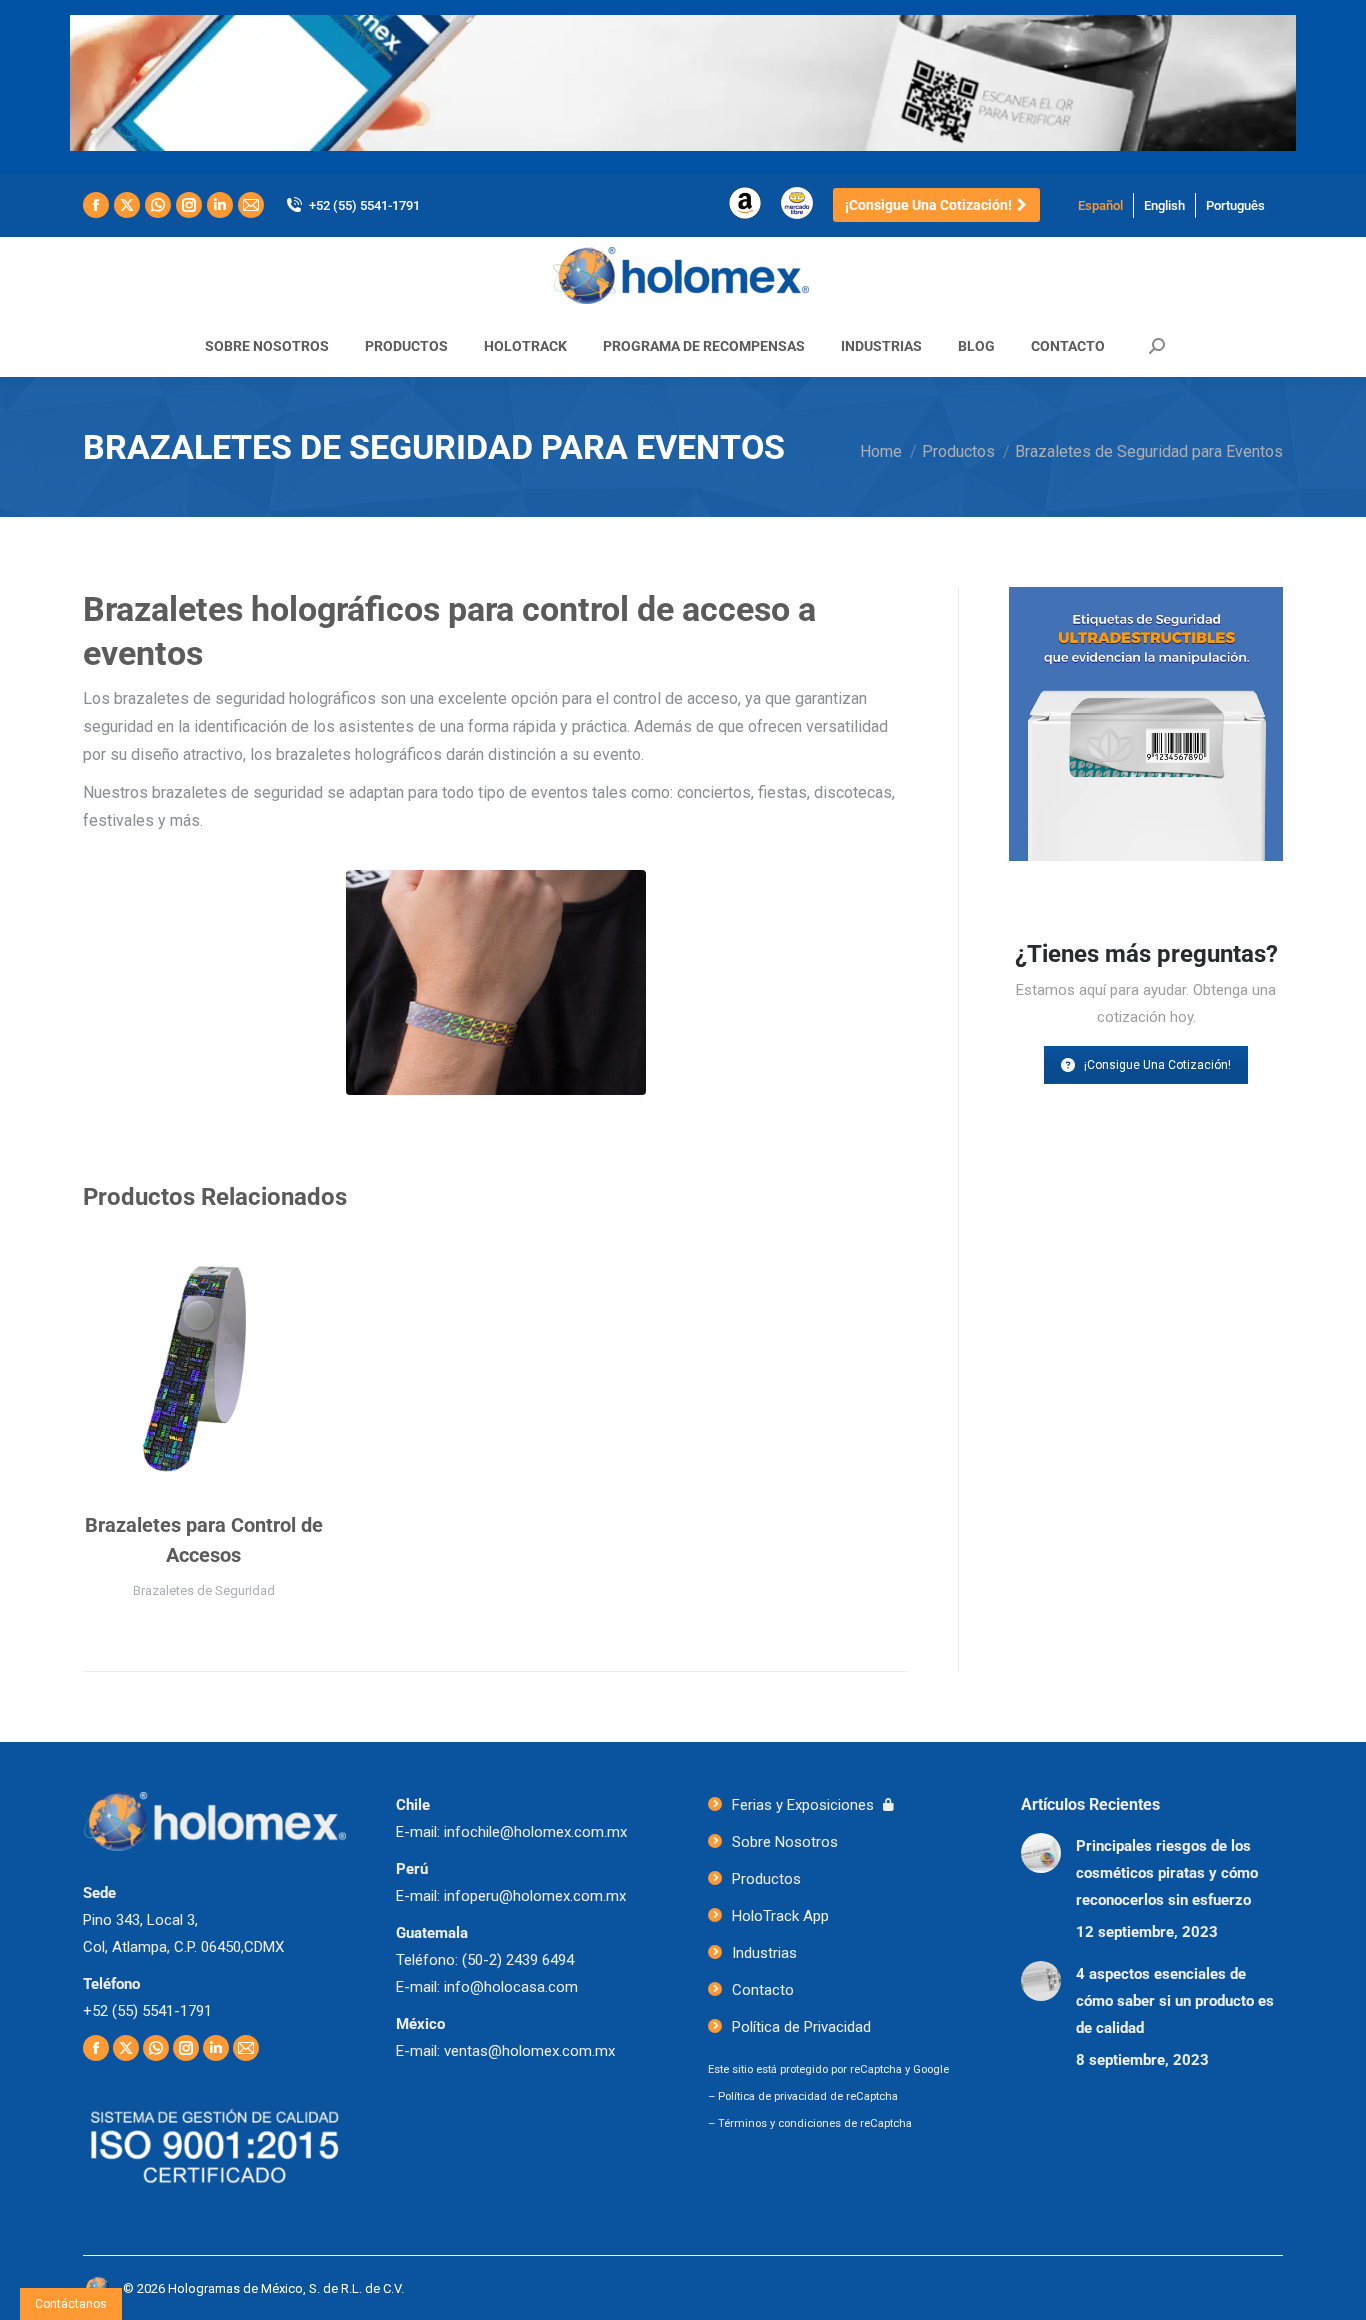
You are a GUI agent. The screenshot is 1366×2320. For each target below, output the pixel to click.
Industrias (764, 1953)
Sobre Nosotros (785, 1842)
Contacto (763, 1990)
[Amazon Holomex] (745, 214)
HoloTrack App (780, 1916)
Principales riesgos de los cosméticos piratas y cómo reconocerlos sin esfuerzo (1167, 1873)
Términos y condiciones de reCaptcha (815, 2123)
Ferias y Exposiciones (803, 1805)
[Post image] (1041, 1853)
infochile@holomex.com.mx (535, 1832)
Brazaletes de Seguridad (204, 1590)
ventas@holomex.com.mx (529, 2051)
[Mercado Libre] (797, 214)
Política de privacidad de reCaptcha (808, 2096)
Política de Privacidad (801, 2027)
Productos (766, 1879)
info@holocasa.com (511, 1987)
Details (204, 1365)
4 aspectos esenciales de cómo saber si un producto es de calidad (1175, 2001)
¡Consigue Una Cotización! (1157, 1065)
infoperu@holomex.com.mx (535, 1896)
